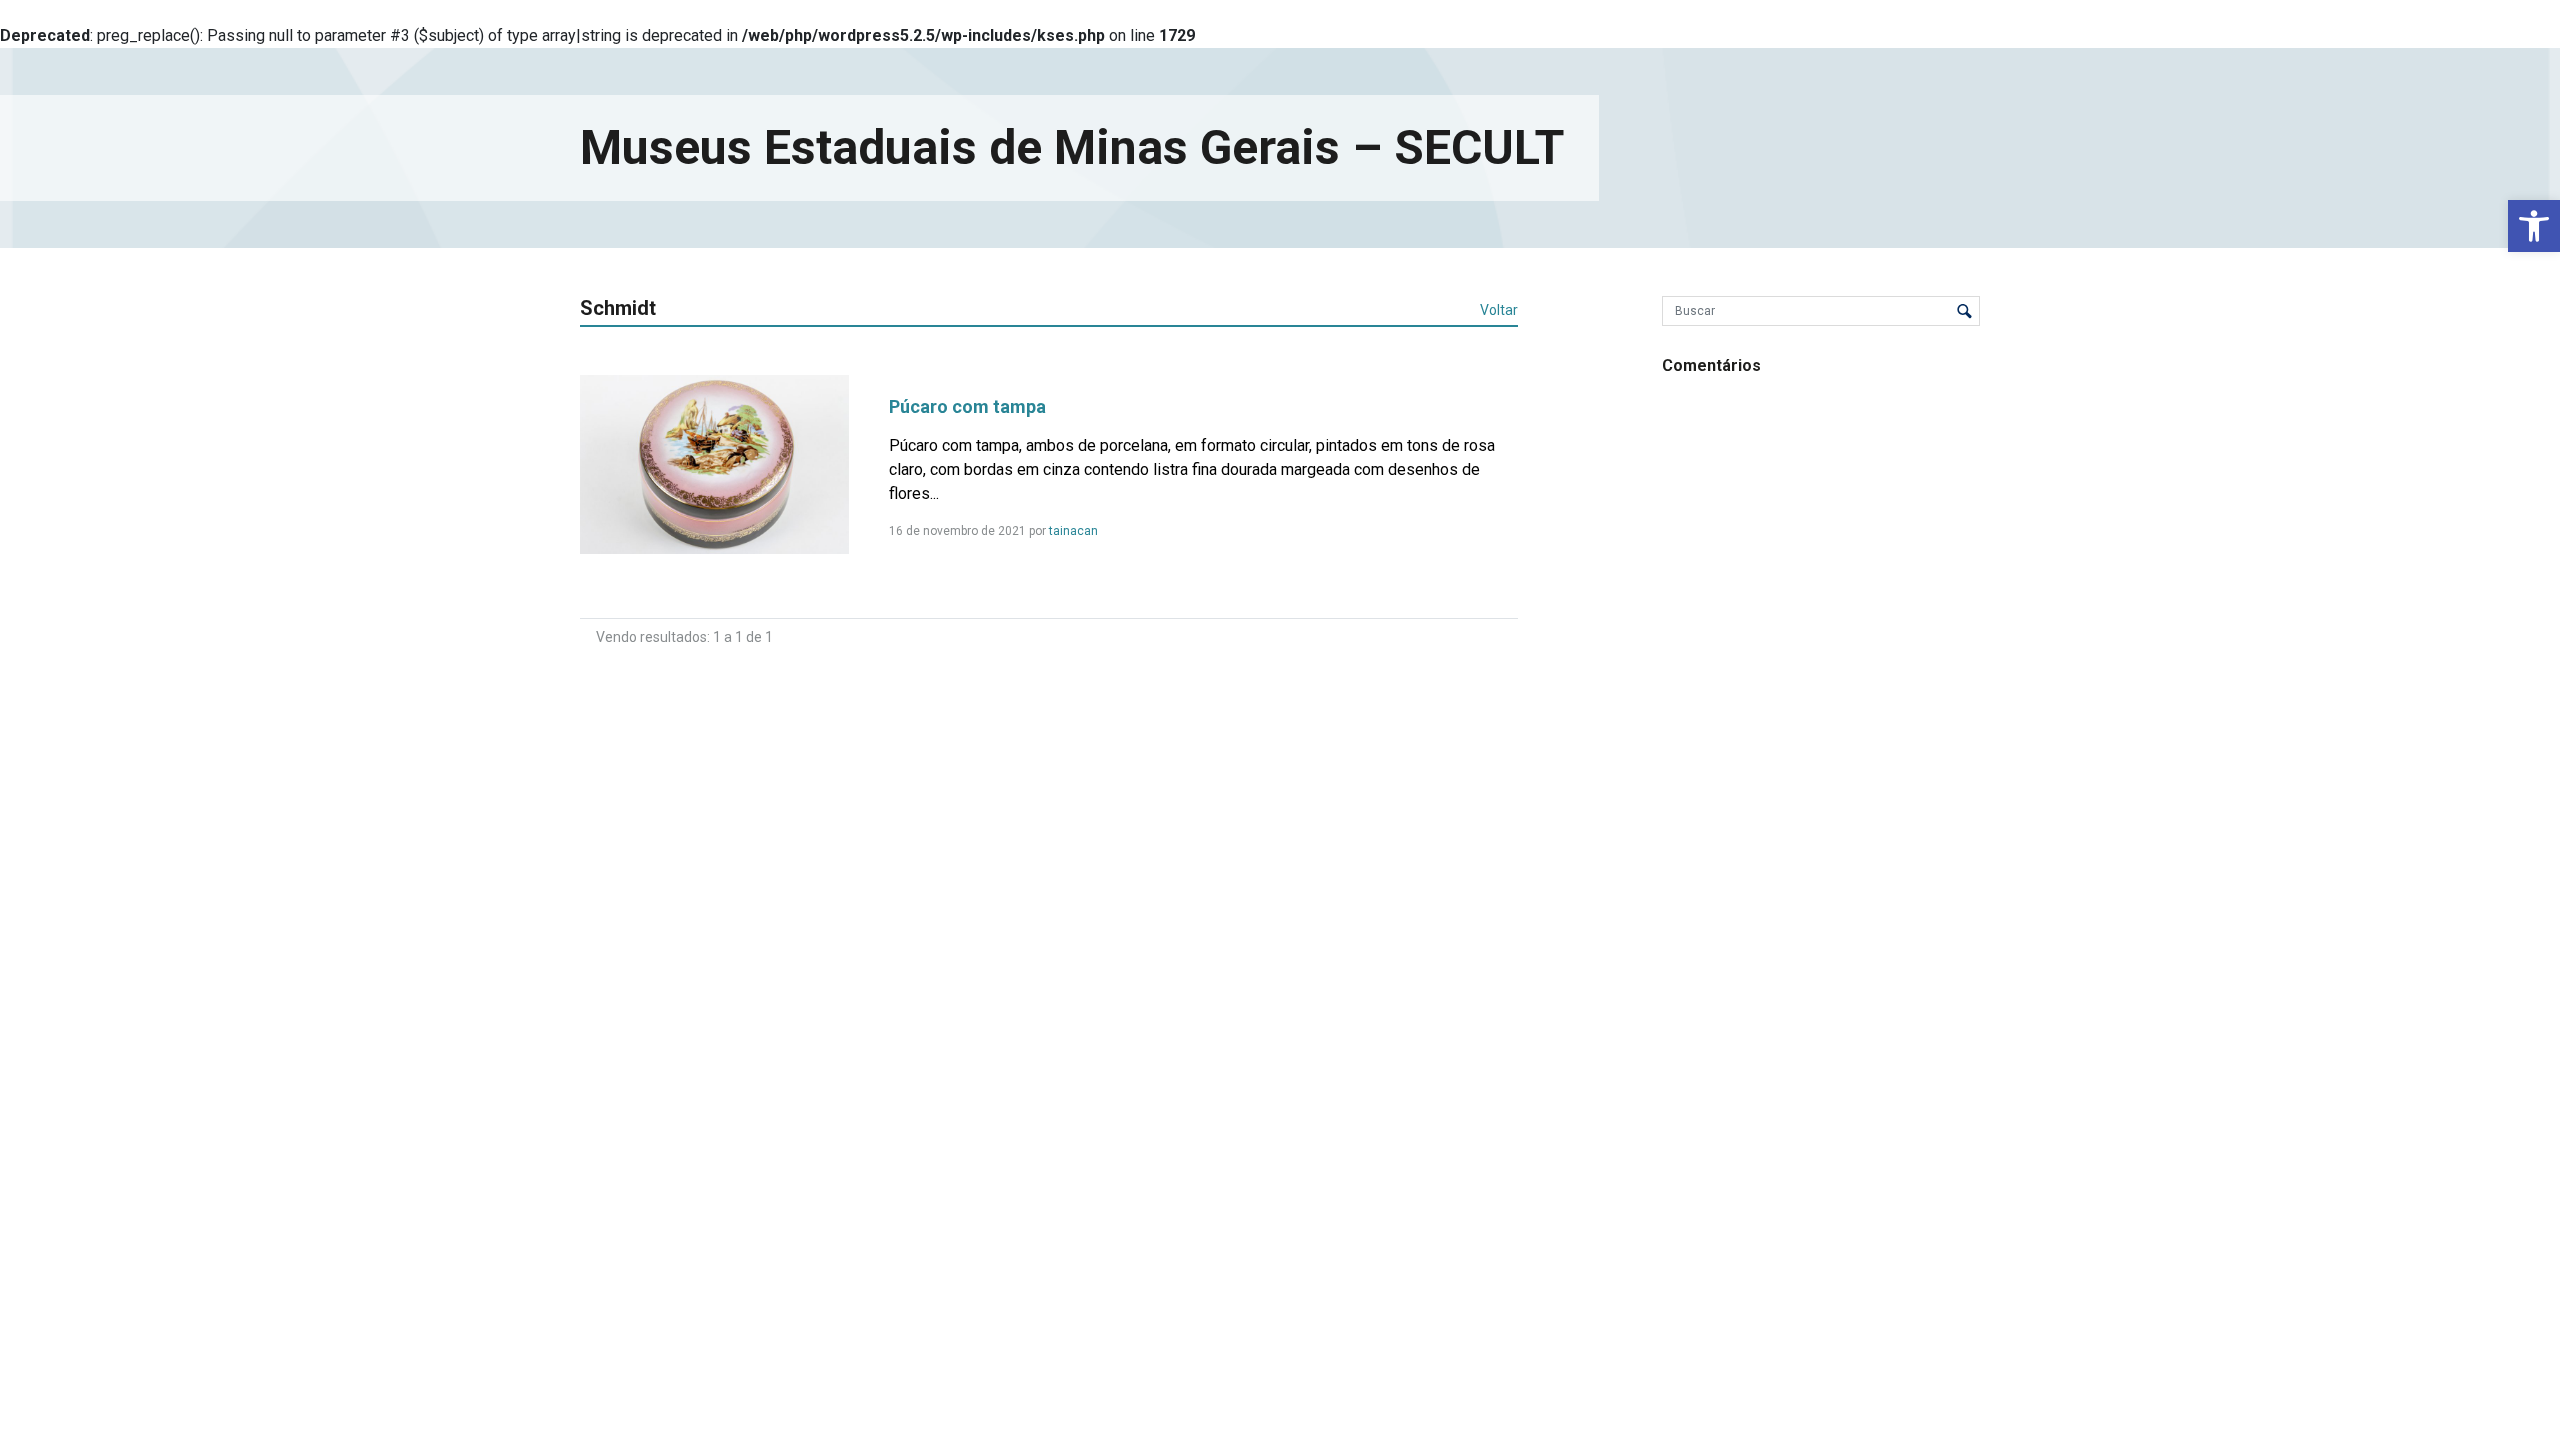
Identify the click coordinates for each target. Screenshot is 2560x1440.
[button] (2534, 226)
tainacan (1073, 531)
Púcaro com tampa (967, 406)
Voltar (1499, 310)
